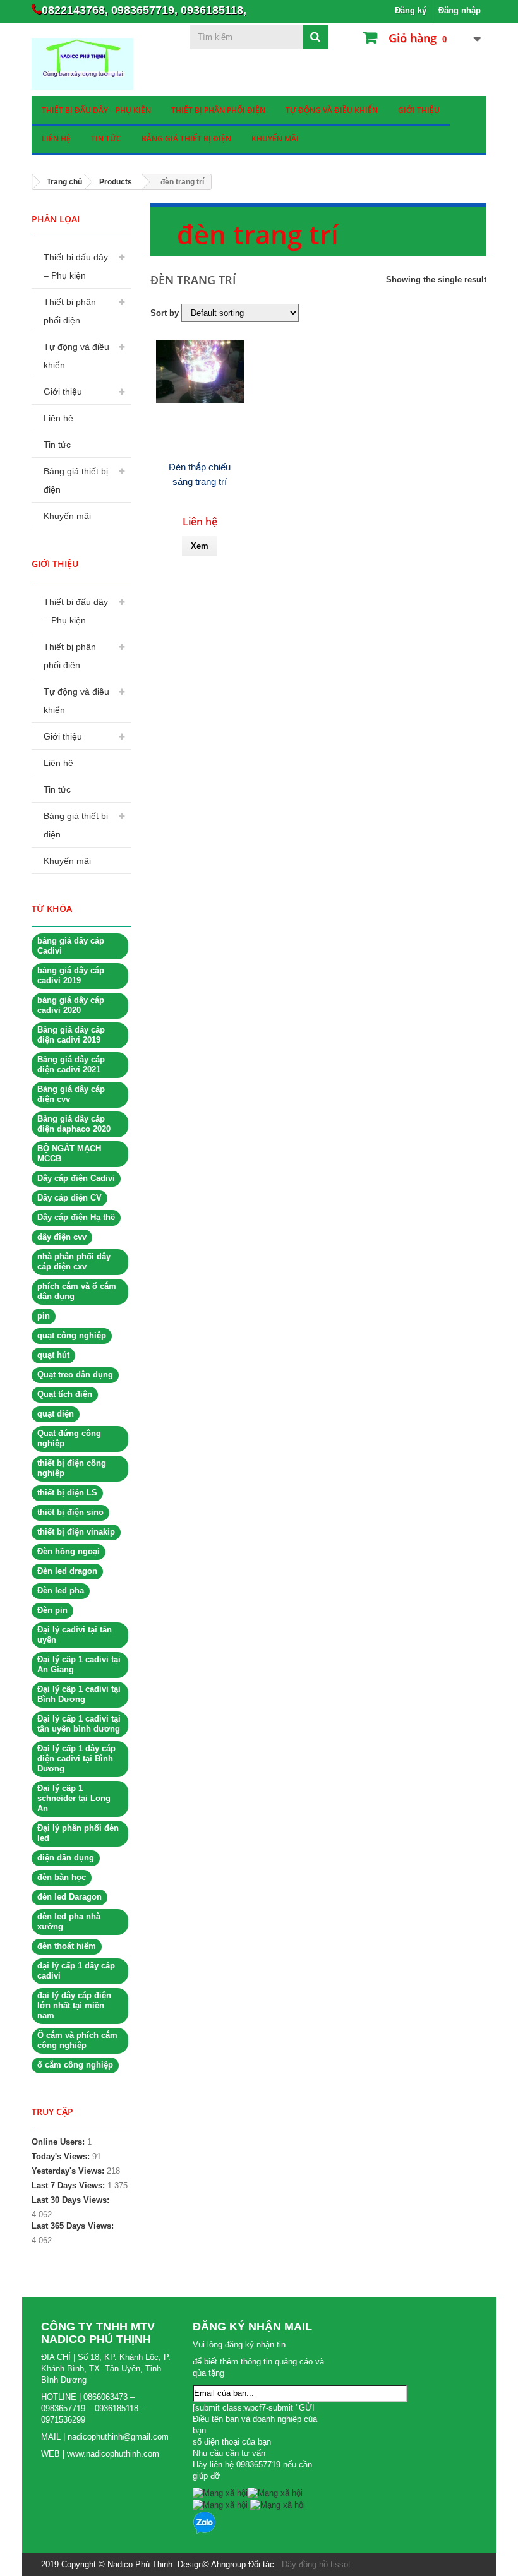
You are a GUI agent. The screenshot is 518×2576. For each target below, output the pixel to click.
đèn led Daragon (69, 1897)
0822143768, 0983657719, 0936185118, (144, 10)
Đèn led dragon (67, 1571)
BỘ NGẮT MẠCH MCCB (69, 1153)
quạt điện (56, 1414)
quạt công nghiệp (72, 1335)
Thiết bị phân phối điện (218, 110)
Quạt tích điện (65, 1394)
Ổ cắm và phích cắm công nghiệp (77, 2040)
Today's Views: (62, 2156)
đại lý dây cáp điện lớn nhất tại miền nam (74, 2005)
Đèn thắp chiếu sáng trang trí (200, 474)
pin (44, 1316)
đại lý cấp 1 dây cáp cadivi (76, 1971)
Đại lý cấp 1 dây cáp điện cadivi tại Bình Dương (76, 1758)
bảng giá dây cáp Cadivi (71, 946)
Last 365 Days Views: (74, 2226)
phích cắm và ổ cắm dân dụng (77, 1291)
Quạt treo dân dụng (75, 1375)
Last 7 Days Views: (69, 2185)
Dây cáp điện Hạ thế (76, 1217)
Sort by (165, 313)
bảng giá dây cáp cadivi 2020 (71, 1005)
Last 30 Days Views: (72, 2200)
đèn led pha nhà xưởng (69, 1921)
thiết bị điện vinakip (76, 1532)
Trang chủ (64, 182)
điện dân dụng (66, 1858)
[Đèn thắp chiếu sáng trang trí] (200, 371)
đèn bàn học (62, 1877)
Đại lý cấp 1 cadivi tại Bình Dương (79, 1694)
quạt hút (53, 1355)
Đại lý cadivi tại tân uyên (75, 1635)
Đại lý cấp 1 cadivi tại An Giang (79, 1664)
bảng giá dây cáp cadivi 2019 (71, 975)
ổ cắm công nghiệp (75, 2065)
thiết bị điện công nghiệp (72, 1468)
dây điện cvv (62, 1237)
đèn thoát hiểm (67, 1946)
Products (116, 182)
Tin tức (106, 139)
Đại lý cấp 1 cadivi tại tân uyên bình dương (79, 1724)
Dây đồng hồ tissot (316, 2564)
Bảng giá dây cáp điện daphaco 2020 (74, 1124)
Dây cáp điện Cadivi (76, 1178)
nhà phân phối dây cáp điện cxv (74, 1261)
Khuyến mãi (275, 139)
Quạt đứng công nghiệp (69, 1438)
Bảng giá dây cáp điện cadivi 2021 (71, 1064)
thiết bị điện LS (67, 1493)
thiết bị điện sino (70, 1512)
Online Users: (59, 2142)
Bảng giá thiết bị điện (186, 139)
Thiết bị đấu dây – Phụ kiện (96, 110)
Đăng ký (411, 10)
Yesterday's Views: (69, 2171)
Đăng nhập (460, 10)
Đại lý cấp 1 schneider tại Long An (74, 1798)
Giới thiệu (419, 110)
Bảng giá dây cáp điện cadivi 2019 (71, 1035)
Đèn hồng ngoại (69, 1551)
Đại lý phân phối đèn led (78, 1833)
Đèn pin (52, 1610)
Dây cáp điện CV (69, 1198)
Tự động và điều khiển (332, 110)
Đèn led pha (61, 1591)
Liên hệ (56, 139)
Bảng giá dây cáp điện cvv (71, 1094)
